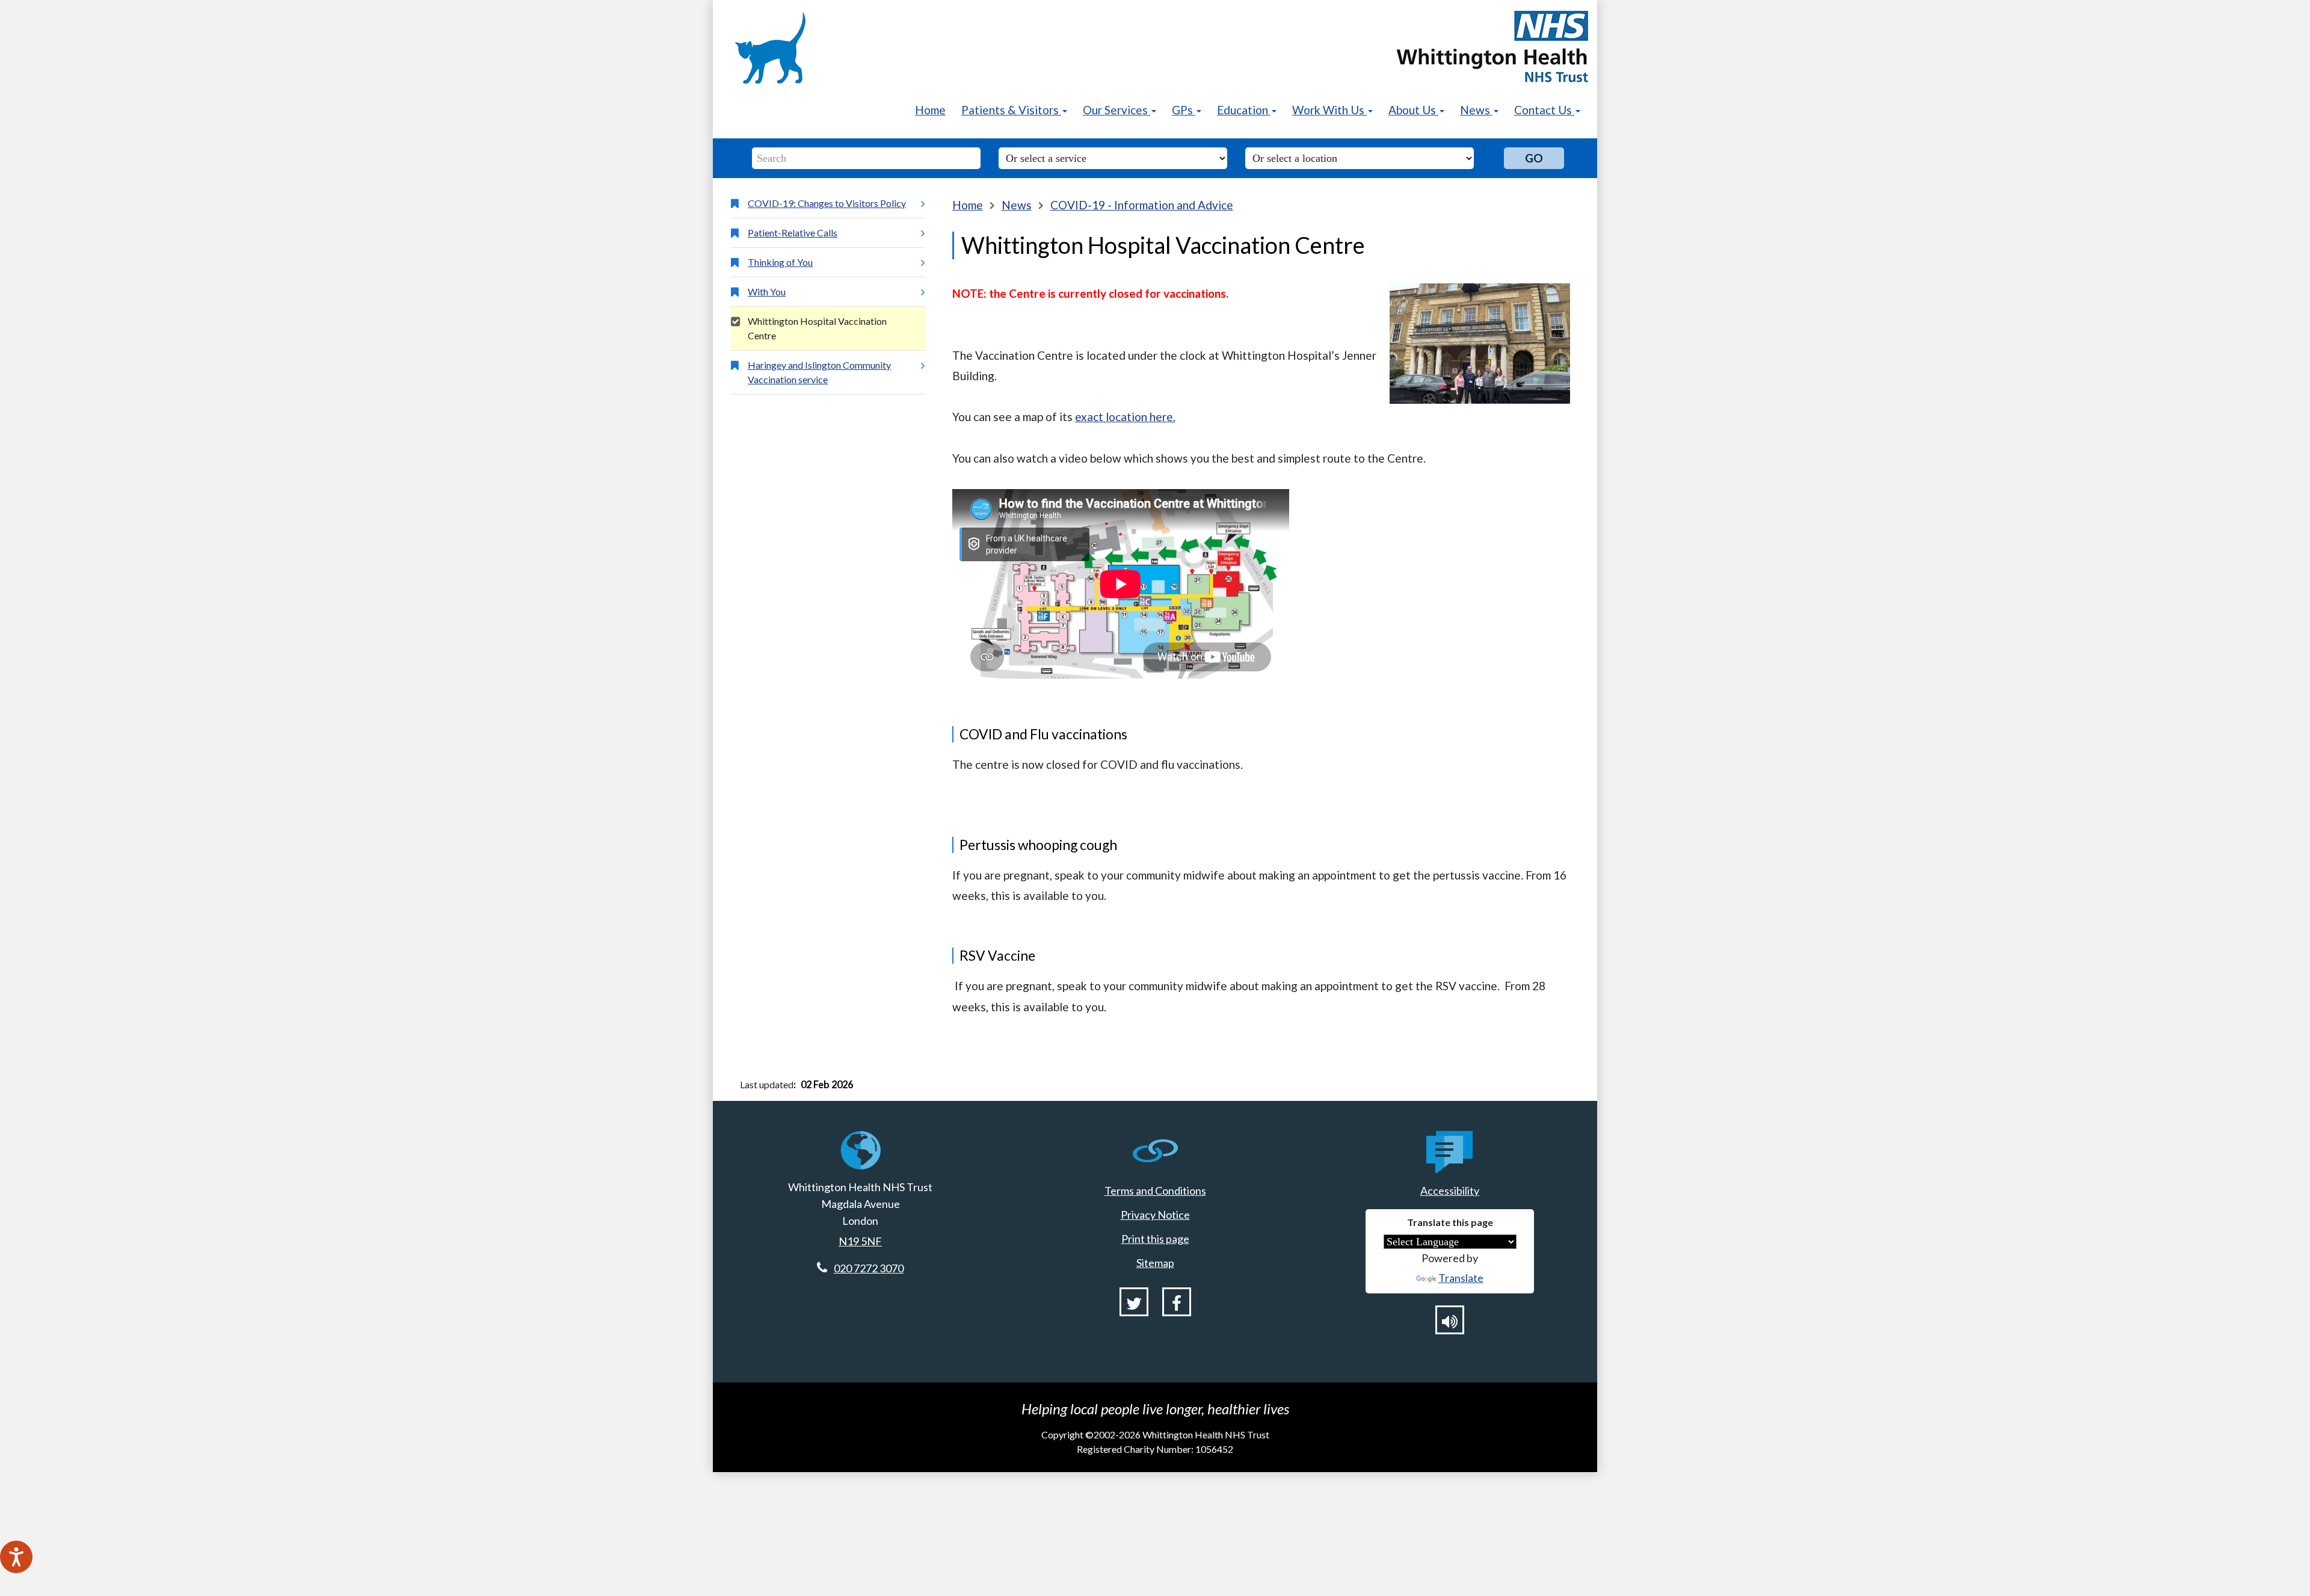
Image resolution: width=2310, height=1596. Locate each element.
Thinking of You (780, 262)
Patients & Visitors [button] (1011, 110)
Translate (1461, 1278)
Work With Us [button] (1329, 110)
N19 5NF (860, 1241)
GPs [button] (1184, 110)
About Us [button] (1413, 110)
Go (1534, 158)
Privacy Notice (1155, 1215)
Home (930, 110)
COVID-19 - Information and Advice (1142, 205)
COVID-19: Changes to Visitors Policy (827, 203)
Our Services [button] (1116, 110)
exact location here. (1125, 417)
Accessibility (1450, 1191)
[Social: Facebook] (1177, 1302)
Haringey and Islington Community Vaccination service (819, 372)
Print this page (1155, 1239)
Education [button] (1244, 110)
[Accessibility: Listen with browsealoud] (1450, 1320)
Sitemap (1155, 1263)
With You (767, 291)
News (1017, 205)
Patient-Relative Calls (793, 233)
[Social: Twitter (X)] (1134, 1302)
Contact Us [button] (1544, 110)
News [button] (1476, 110)
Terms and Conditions (1155, 1191)
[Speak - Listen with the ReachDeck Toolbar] (16, 1557)
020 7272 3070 (869, 1268)
